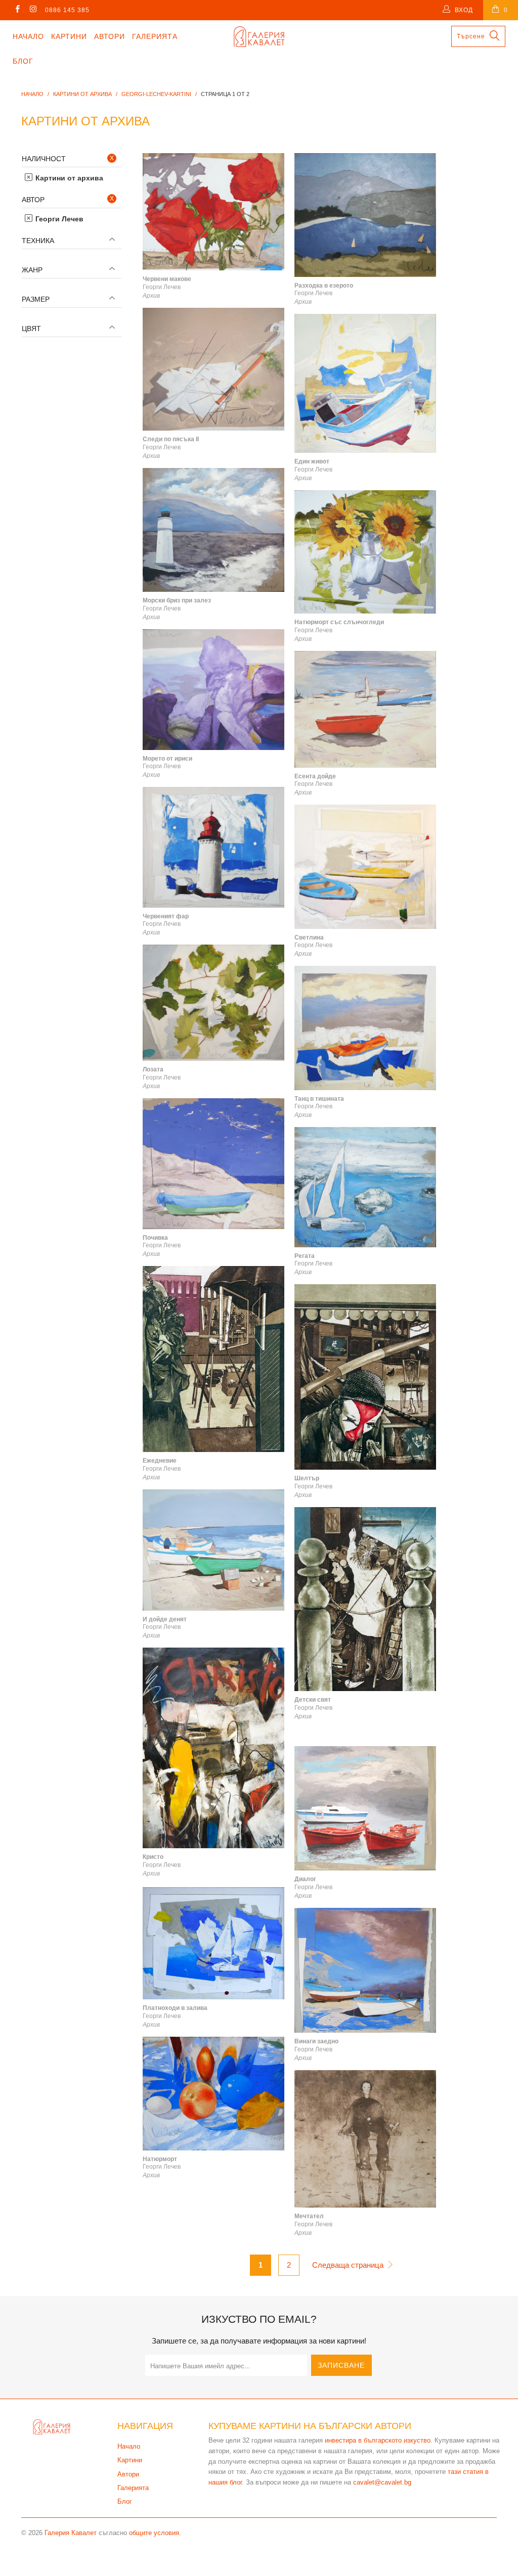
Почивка (213, 1164)
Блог (23, 61)
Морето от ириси (213, 690)
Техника (38, 241)
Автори (110, 36)
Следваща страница (349, 2265)
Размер (36, 299)
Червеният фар (213, 847)
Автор (33, 200)
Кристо (213, 1748)
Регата (365, 1187)
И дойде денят (213, 1550)
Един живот (365, 383)
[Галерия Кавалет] (259, 37)
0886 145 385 (67, 10)
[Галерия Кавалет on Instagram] (33, 10)
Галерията (155, 36)
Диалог (365, 1808)
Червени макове (213, 212)
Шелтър (365, 1377)
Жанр (32, 270)
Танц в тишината (365, 1028)
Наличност (44, 159)
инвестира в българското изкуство (378, 2440)
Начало (28, 36)
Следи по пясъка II (213, 369)
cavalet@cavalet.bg (382, 2482)
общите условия (154, 2533)
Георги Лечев (58, 219)
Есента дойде (365, 709)
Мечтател (365, 2139)
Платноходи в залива (213, 1943)
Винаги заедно (365, 1970)
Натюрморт (213, 2093)
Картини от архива (68, 178)
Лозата (213, 1003)
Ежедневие (213, 1359)
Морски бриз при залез (213, 530)
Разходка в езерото (365, 215)
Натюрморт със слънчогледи (365, 552)
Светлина (365, 867)
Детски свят (365, 1599)
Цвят (31, 329)
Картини (69, 36)
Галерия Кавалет (71, 2533)
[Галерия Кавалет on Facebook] (17, 10)
